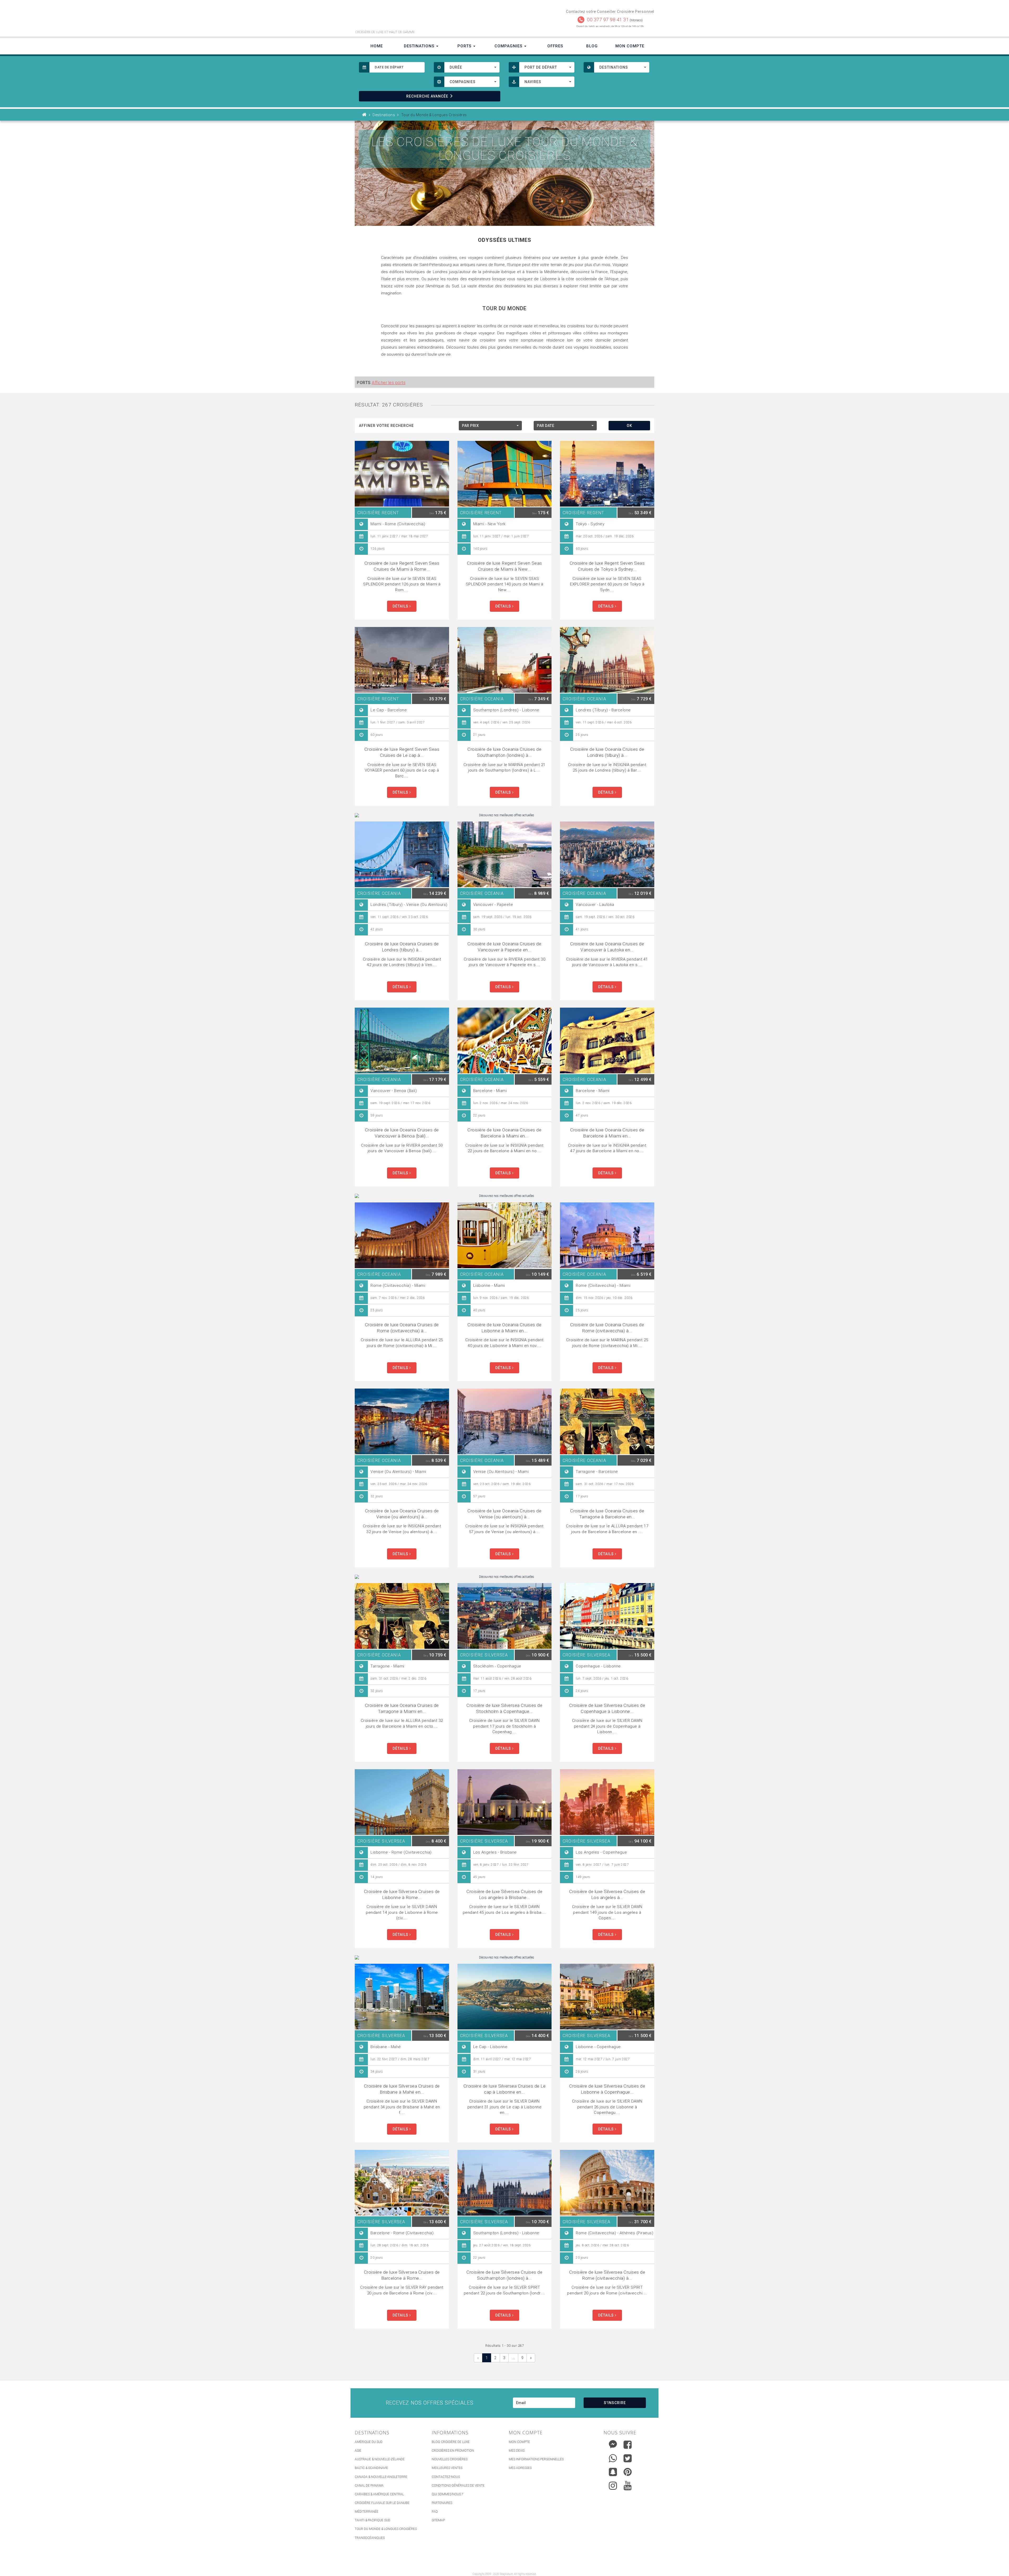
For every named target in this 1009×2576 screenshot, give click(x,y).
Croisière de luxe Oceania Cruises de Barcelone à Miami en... (504, 1133)
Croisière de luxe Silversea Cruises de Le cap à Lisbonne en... (505, 2089)
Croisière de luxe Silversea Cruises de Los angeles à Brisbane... (504, 1894)
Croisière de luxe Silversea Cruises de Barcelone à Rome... (402, 2275)
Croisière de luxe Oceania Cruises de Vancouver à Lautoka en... (607, 947)
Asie (358, 2451)
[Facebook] (628, 2445)
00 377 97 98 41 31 (608, 20)
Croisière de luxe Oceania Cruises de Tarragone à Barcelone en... (607, 1514)
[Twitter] (628, 2458)
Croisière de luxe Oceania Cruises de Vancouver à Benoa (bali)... (402, 1133)
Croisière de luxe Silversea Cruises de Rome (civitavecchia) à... (607, 2275)
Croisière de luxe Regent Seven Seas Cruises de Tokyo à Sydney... (607, 566)
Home (377, 46)
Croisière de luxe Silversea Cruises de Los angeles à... (607, 1894)
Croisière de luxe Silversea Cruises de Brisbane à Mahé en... (402, 2089)
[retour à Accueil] (364, 115)
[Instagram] (613, 2484)
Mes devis (517, 2451)
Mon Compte (630, 46)
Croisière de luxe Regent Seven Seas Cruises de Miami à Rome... (402, 566)
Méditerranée (367, 2512)
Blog (592, 46)
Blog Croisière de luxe (451, 2442)
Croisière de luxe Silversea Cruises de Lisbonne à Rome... (402, 1894)
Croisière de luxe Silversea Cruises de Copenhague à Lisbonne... (607, 1708)
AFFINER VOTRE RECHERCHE (386, 426)
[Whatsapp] (613, 2457)
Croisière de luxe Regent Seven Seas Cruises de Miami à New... (504, 566)
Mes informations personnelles (536, 2459)
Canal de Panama (369, 2486)
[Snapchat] (613, 2471)
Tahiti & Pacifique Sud (372, 2520)
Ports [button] (465, 46)
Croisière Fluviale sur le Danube (382, 2503)
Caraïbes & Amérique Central (379, 2494)
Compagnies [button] (509, 46)
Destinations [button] (420, 46)
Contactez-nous (446, 2477)
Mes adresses (520, 2468)
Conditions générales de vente (458, 2486)
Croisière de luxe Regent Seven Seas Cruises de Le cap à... (402, 752)
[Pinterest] (628, 2472)
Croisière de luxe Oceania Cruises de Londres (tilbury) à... (607, 752)
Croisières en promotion (453, 2451)
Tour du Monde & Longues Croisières (386, 2529)
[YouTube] (628, 2486)
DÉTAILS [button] (401, 606)
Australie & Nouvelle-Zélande (380, 2459)
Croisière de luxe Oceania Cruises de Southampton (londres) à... (504, 752)
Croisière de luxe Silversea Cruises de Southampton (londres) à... (504, 2275)
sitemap (438, 2520)
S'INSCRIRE (615, 2403)
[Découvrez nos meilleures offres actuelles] (504, 815)
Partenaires (442, 2503)
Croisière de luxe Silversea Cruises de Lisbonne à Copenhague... (607, 2089)
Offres (555, 46)
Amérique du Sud (369, 2442)
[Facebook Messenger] (613, 2443)
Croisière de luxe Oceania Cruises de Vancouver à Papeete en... (504, 947)
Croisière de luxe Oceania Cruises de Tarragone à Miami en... (402, 1708)
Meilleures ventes (447, 2468)
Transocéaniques (370, 2538)
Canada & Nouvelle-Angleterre (381, 2477)
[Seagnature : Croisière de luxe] (428, 18)
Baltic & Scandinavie (371, 2468)
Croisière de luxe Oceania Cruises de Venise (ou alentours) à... (402, 1514)
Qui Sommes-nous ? (447, 2494)
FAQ (435, 2512)
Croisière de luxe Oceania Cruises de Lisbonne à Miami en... (504, 1328)
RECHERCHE (427, 96)
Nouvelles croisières (450, 2459)
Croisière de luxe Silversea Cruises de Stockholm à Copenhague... (504, 1708)
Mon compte (519, 2442)
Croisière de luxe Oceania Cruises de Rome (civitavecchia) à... (402, 1328)
